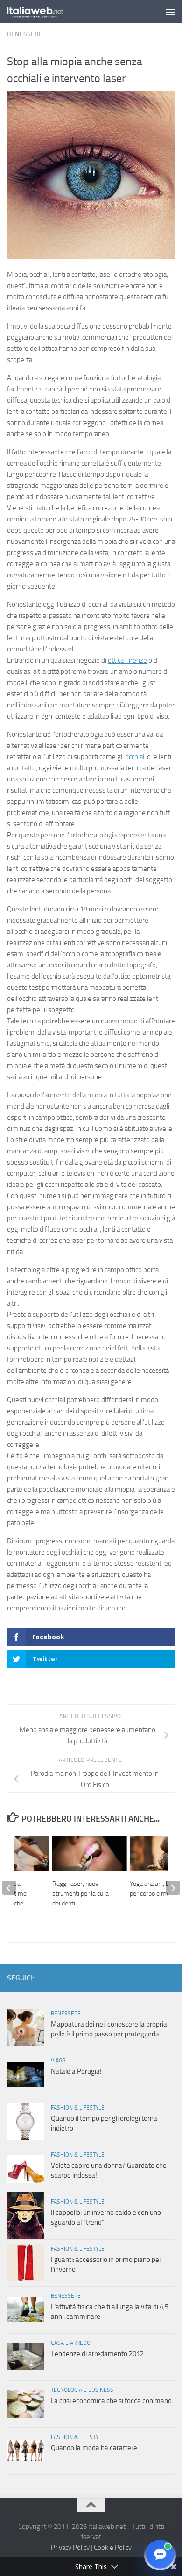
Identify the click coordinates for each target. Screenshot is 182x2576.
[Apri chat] (160, 2554)
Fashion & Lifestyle (78, 2108)
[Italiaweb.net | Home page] (45, 12)
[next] (173, 1888)
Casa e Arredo (71, 2343)
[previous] (9, 1888)
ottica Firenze (127, 660)
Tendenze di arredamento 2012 (97, 2354)
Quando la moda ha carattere (94, 2448)
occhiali (135, 757)
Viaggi (59, 2061)
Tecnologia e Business (82, 2390)
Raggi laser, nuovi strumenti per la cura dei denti (80, 1894)
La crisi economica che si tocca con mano (111, 2401)
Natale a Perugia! (76, 2071)
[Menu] (170, 12)
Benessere (25, 34)
